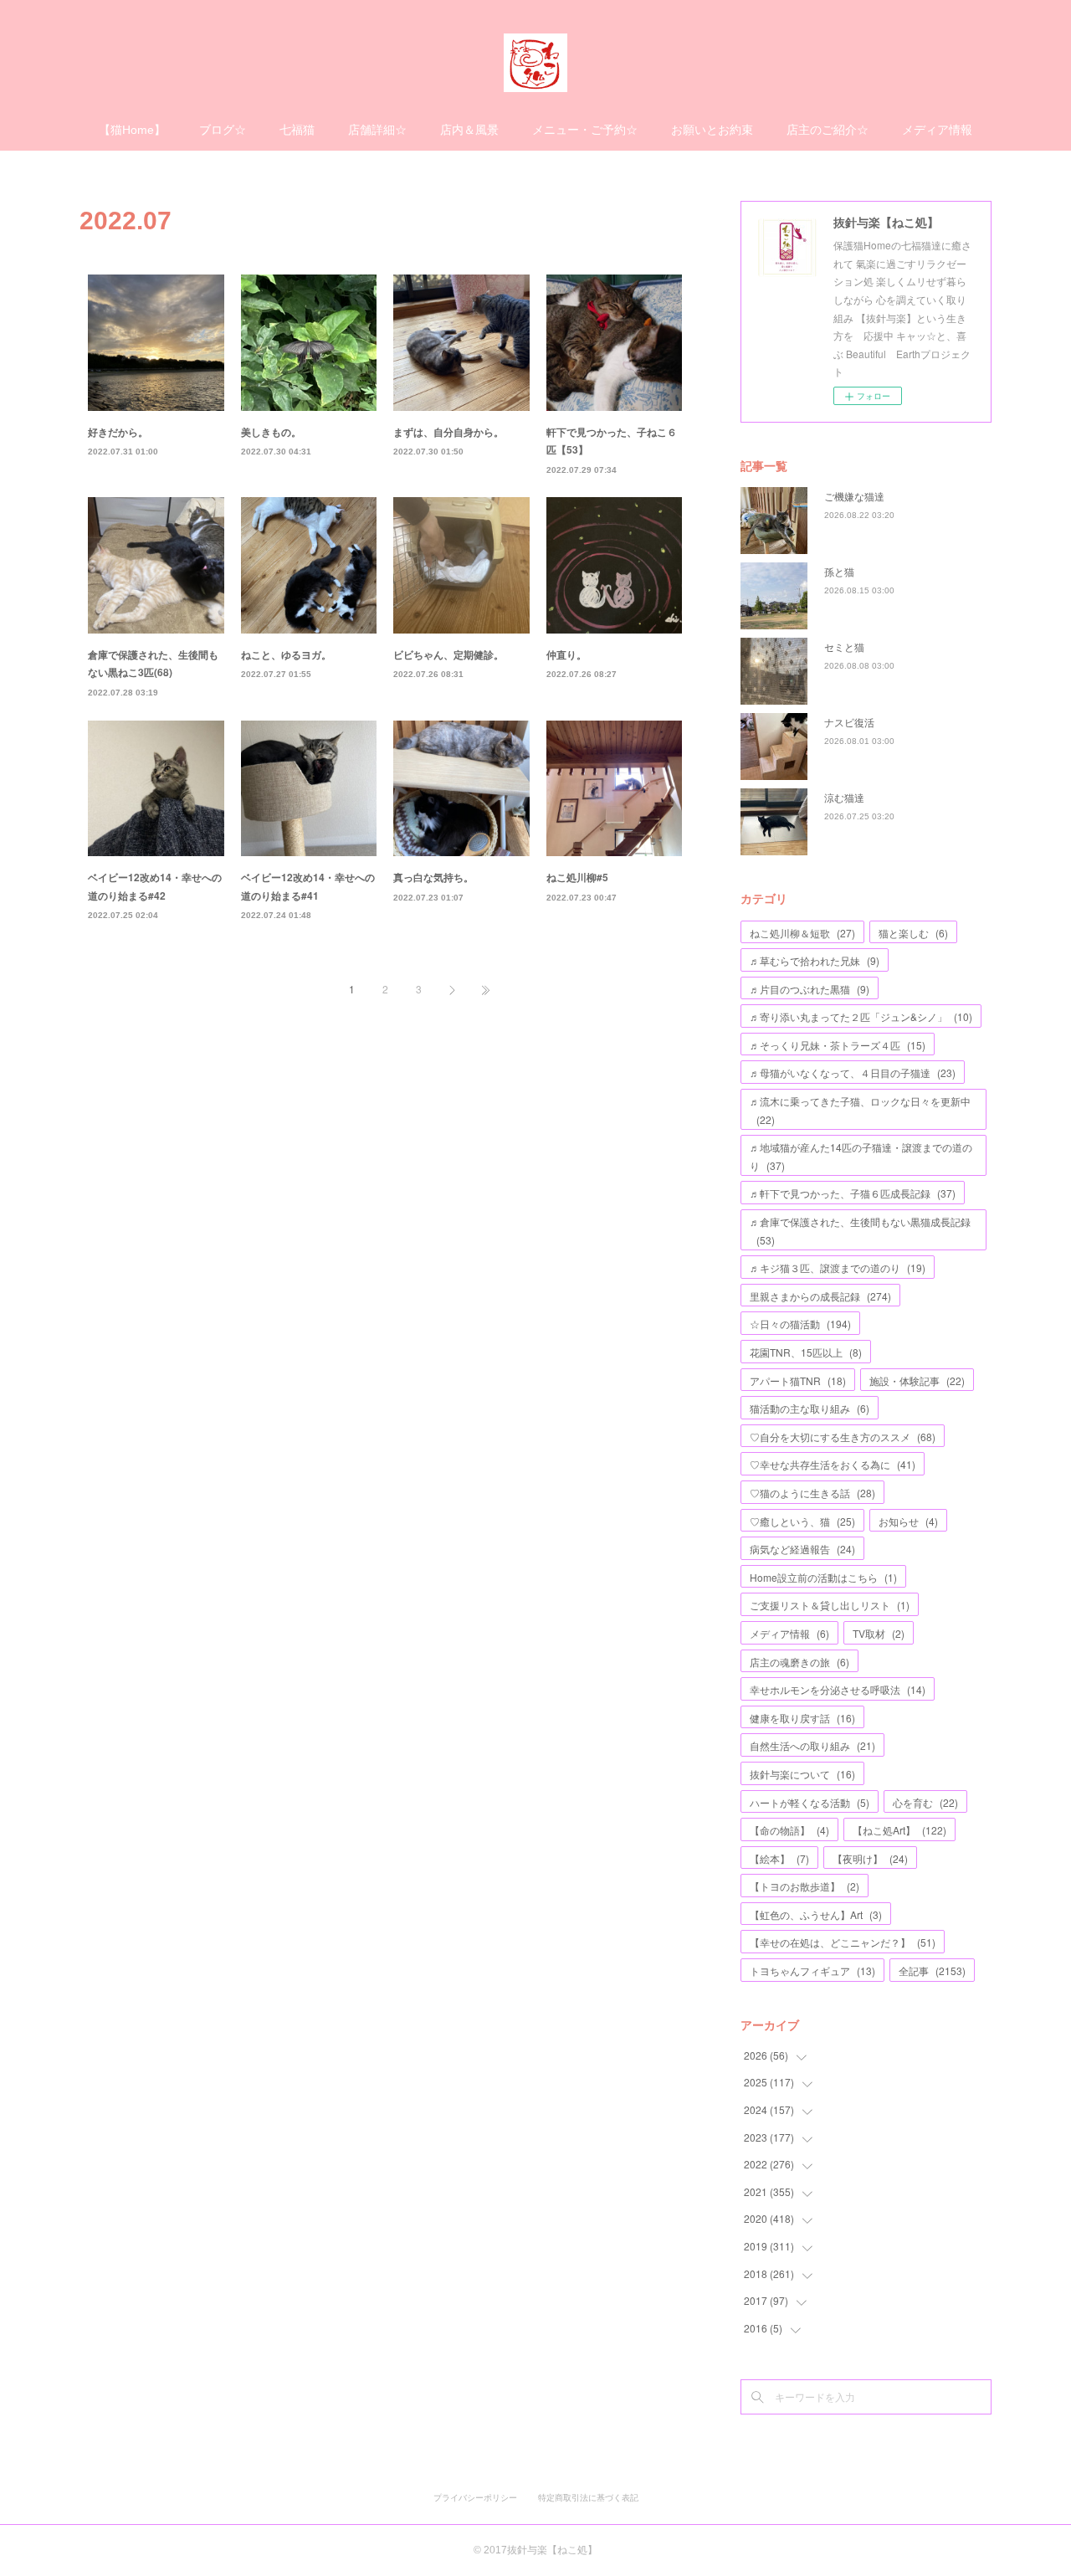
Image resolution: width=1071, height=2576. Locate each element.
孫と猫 (839, 571)
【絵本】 (779, 1858)
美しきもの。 (271, 432)
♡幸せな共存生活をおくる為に (833, 1464)
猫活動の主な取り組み (810, 1408)
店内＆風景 (469, 130)
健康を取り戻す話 (802, 1718)
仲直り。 (566, 654)
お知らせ (908, 1521)
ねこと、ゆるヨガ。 (286, 654)
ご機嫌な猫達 (854, 496)
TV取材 (879, 1633)
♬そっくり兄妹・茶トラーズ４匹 (838, 1045)
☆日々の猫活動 (800, 1324)
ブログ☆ (223, 130)
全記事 (932, 1970)
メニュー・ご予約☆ (585, 130)
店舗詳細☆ (377, 130)
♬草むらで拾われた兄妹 (815, 960)
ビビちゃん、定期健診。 (448, 654)
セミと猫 (844, 647)
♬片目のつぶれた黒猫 (810, 989)
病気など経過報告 (802, 1549)
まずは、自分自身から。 (448, 432)
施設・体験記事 (917, 1380)
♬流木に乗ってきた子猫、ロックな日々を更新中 (860, 1110)
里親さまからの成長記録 (820, 1296)
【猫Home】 (132, 130)
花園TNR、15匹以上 (806, 1352)
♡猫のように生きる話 (812, 1493)
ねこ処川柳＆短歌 (802, 933)
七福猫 (297, 130)
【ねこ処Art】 (899, 1830)
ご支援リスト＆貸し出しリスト (830, 1605)
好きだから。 (118, 432)
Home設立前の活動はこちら (823, 1577)
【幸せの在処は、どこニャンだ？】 (843, 1942)
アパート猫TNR (798, 1380)
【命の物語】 (789, 1830)
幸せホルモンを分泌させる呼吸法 (838, 1689)
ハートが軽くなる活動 (810, 1802)
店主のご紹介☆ (828, 130)
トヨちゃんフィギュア (812, 1970)
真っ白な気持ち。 (433, 877)
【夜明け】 (870, 1858)
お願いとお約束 (712, 130)
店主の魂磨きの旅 (799, 1662)
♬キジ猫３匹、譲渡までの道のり (838, 1267)
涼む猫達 (844, 797)
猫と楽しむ (913, 933)
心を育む (925, 1802)
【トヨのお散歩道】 (805, 1886)
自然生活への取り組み (812, 1745)
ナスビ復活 (849, 722)
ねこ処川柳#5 (577, 877)
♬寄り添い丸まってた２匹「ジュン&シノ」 (861, 1016)
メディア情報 (937, 130)
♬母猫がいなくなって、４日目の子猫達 (853, 1072)
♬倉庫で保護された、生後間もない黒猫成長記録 (860, 1231)
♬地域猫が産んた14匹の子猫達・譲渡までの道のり (861, 1156)
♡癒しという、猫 (802, 1521)
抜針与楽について (802, 1774)
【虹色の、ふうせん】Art (816, 1914)
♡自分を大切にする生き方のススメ (843, 1437)
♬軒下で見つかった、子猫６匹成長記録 (853, 1193)
